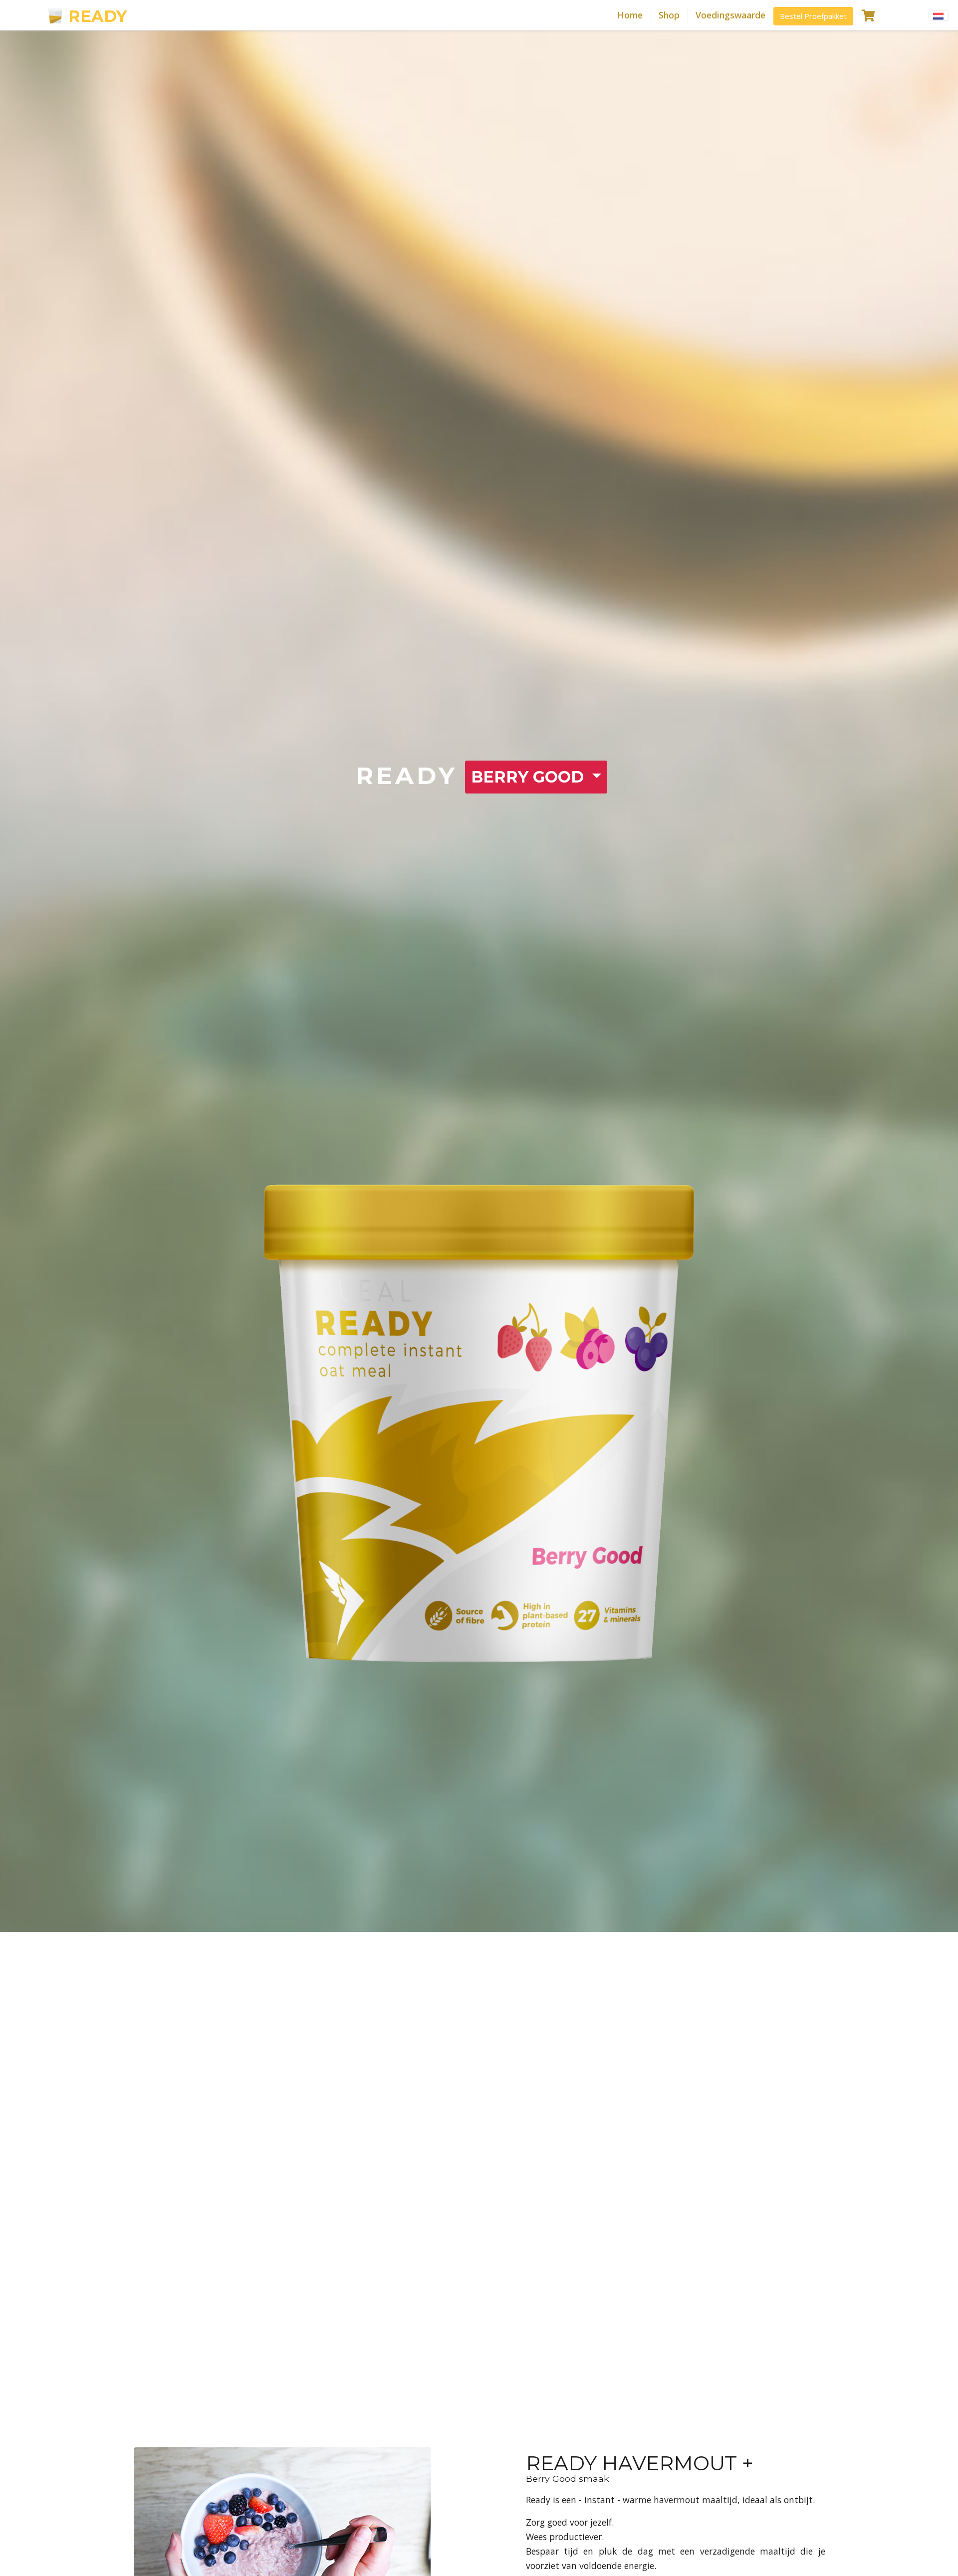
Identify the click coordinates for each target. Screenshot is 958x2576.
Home (630, 15)
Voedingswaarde (730, 15)
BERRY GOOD (530, 777)
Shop (669, 15)
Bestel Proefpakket (813, 16)
